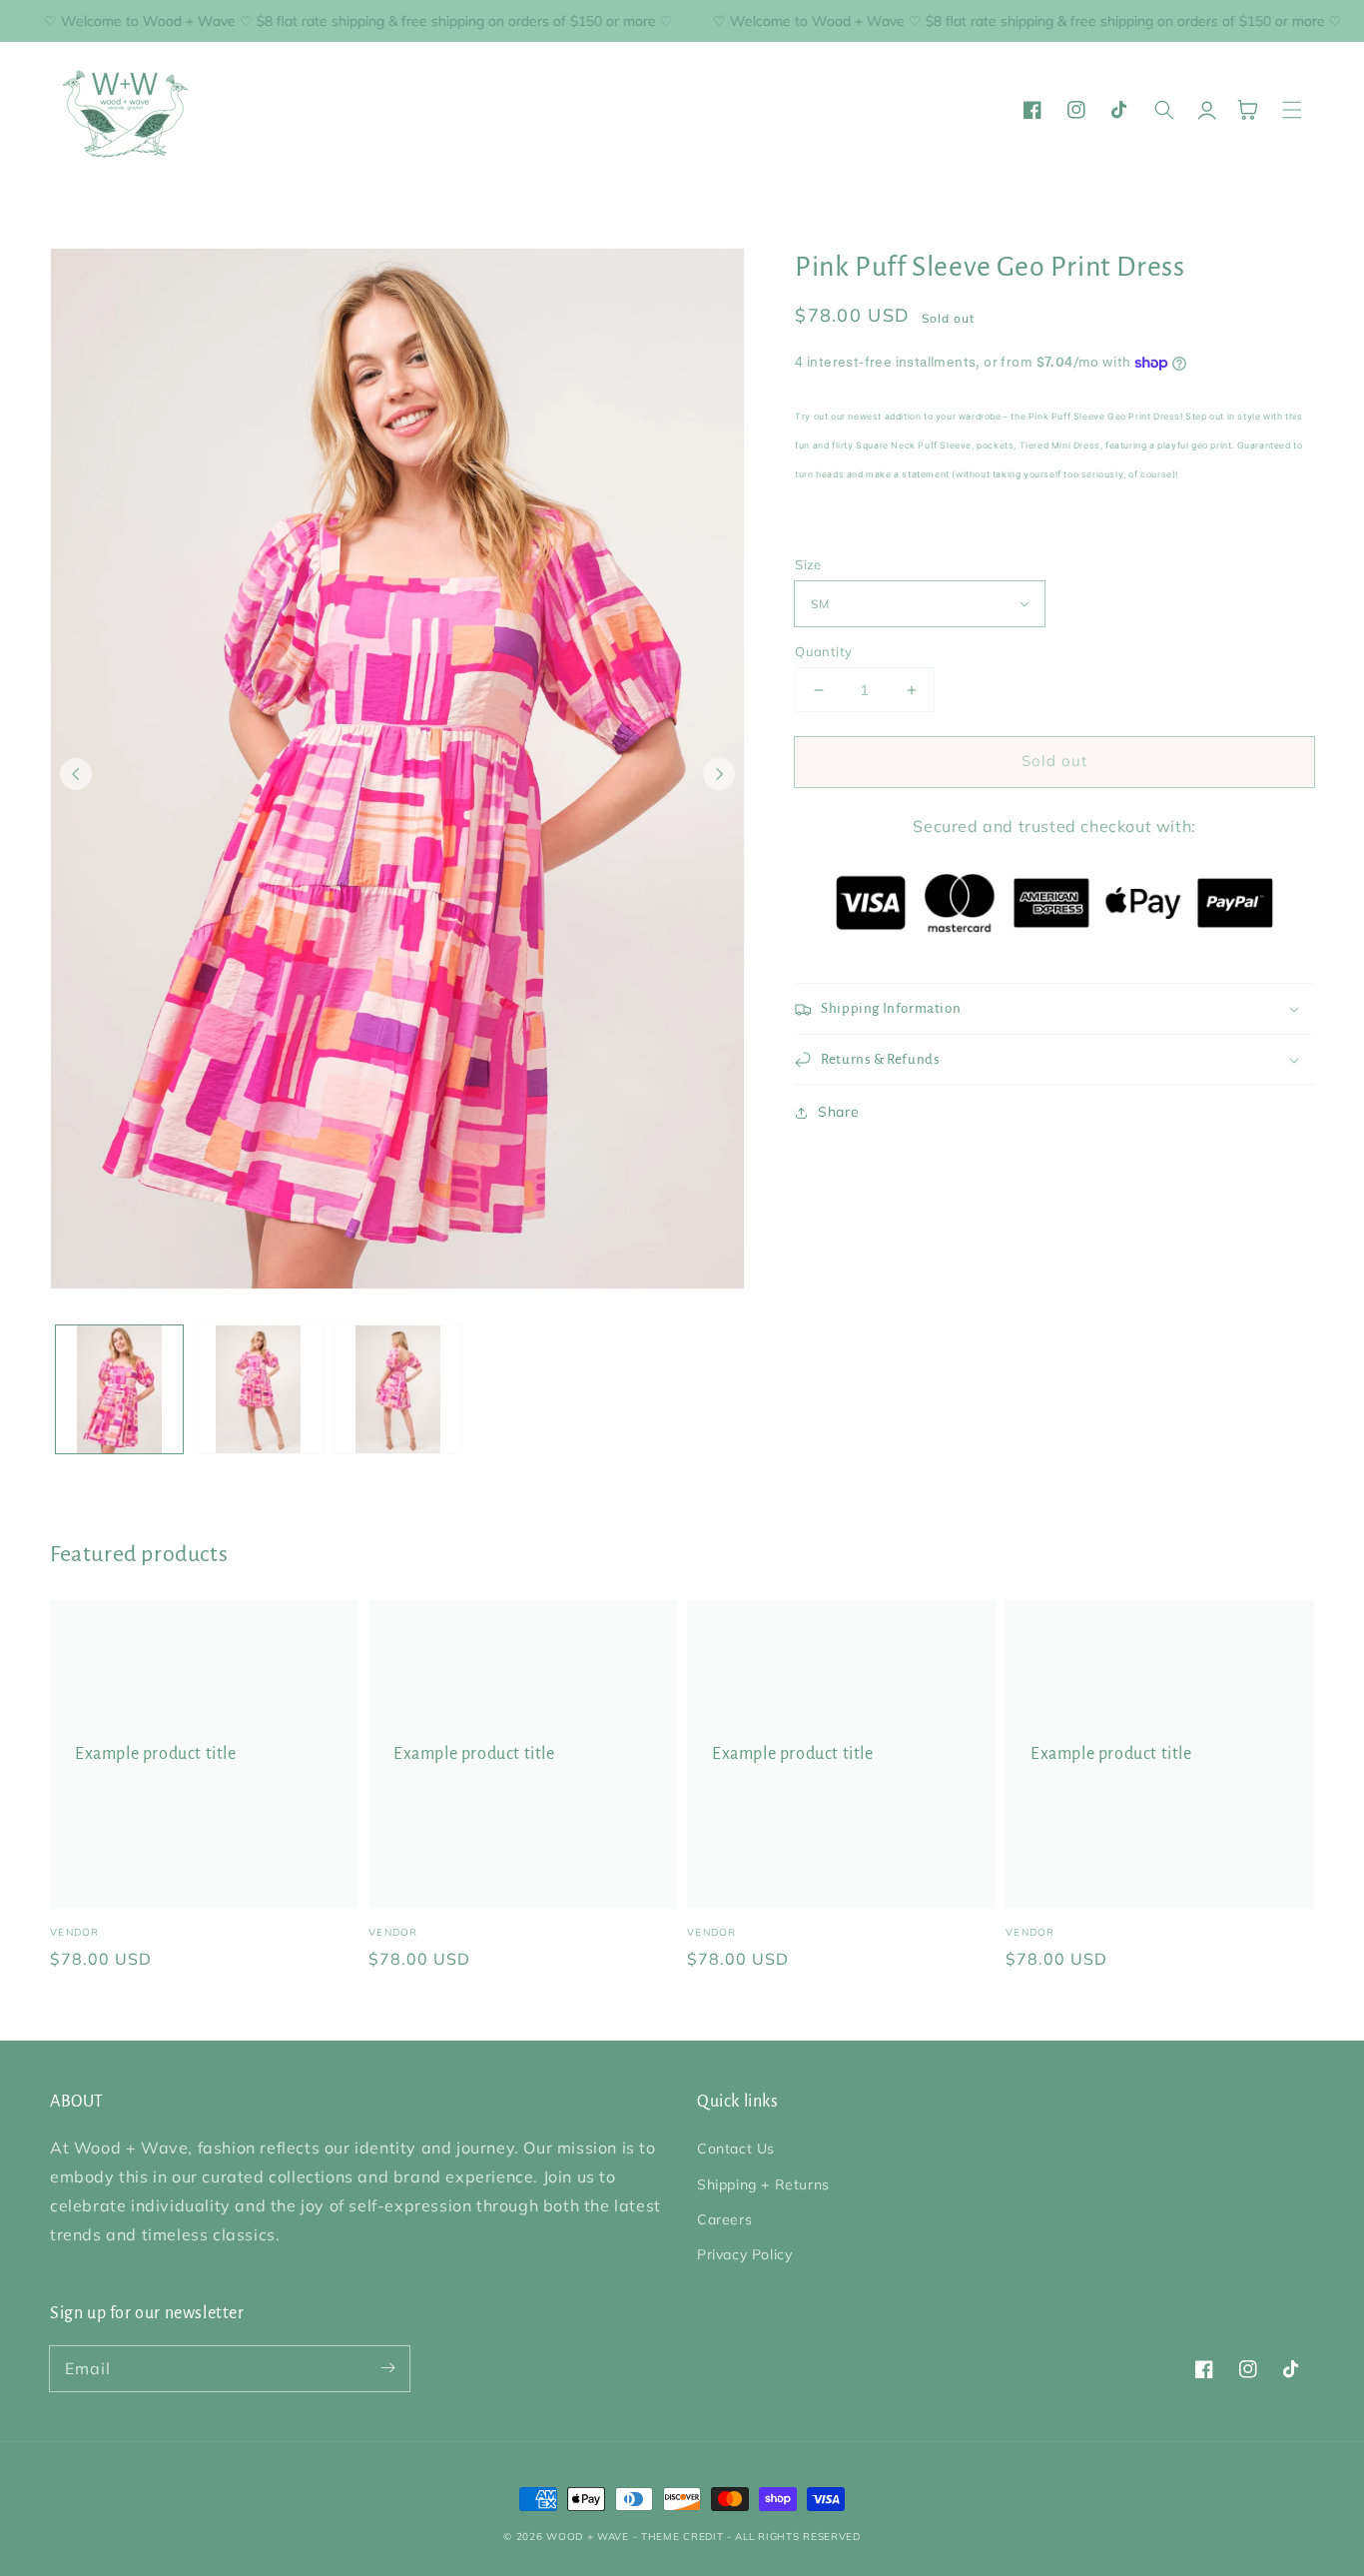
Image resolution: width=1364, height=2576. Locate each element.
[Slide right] (719, 774)
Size (808, 564)
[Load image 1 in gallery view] (119, 1389)
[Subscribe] (387, 2368)
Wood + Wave (588, 2537)
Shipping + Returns (763, 2184)
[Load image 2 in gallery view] (258, 1389)
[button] (1292, 110)
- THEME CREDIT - (684, 2537)
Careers (724, 2219)
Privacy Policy (744, 2254)
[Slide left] (76, 774)
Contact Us (736, 2148)
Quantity (823, 651)
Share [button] (838, 1112)
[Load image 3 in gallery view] (398, 1389)
